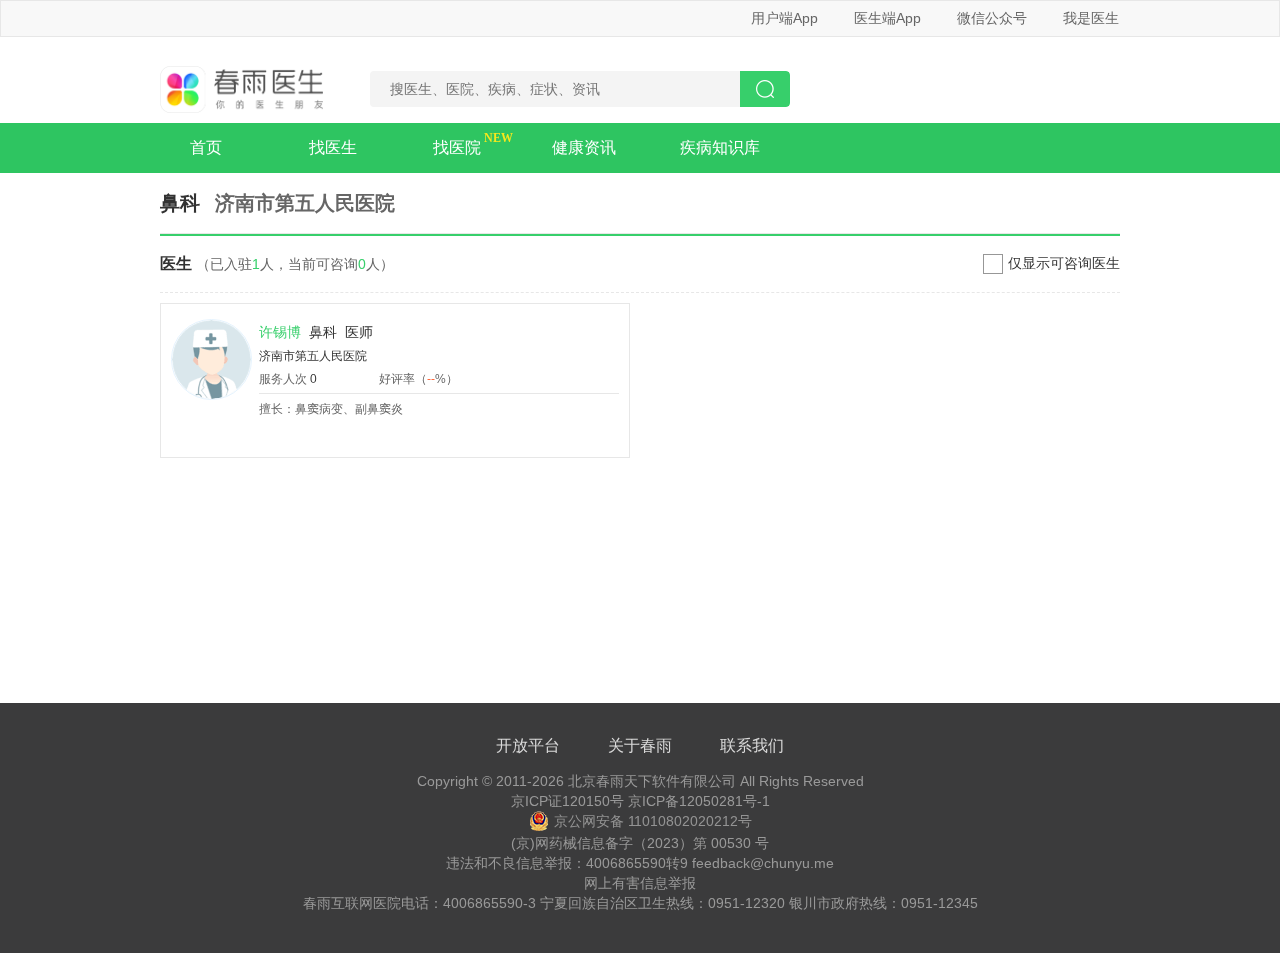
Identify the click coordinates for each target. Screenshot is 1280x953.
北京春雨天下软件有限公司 (652, 781)
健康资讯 (584, 147)
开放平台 (528, 745)
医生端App (887, 18)
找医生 (333, 147)
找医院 (457, 147)
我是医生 (1091, 18)
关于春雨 (640, 745)
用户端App (784, 18)
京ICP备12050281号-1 (699, 801)
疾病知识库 (720, 147)
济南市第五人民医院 (313, 356)
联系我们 (752, 745)
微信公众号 (992, 18)
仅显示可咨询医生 (1064, 263)
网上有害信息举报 (640, 883)
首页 (206, 147)
